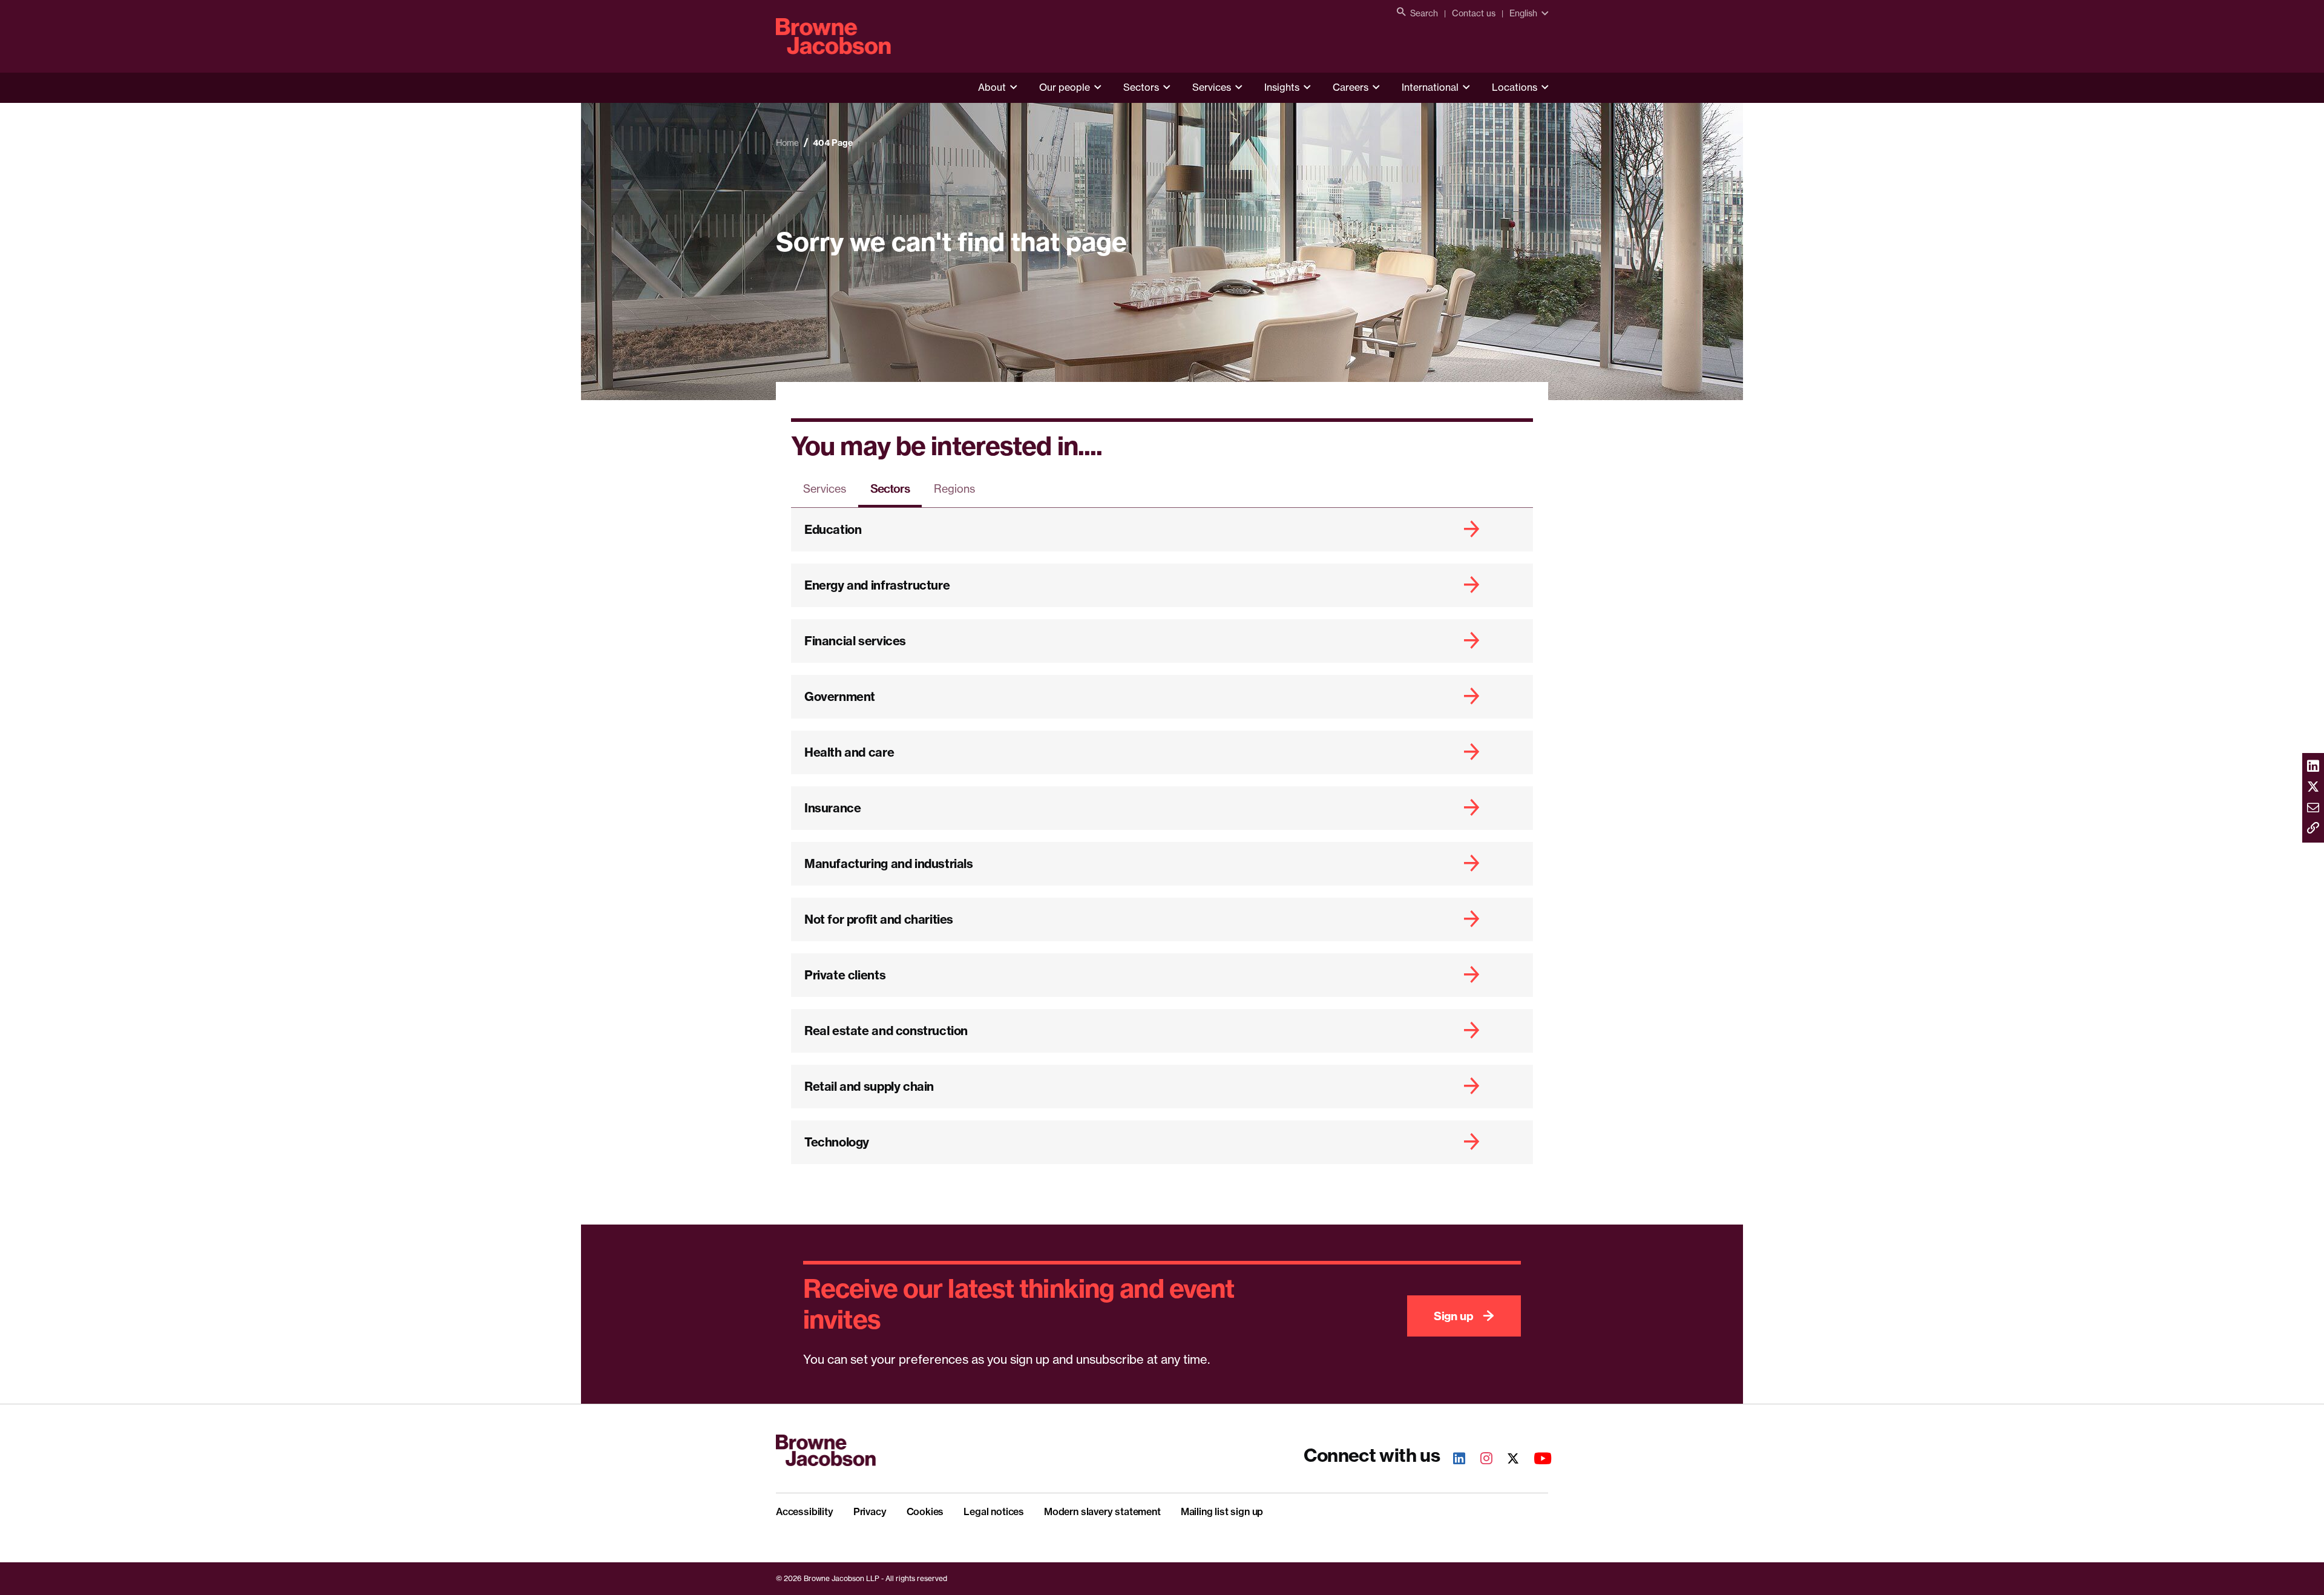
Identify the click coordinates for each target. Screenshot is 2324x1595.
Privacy (870, 1511)
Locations (1515, 87)
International (1430, 87)
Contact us (1474, 13)
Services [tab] (825, 488)
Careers (1351, 87)
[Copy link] (2313, 829)
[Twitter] (1506, 1460)
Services (1212, 87)
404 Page (833, 143)
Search (1424, 13)
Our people (1065, 87)
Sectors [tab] (890, 488)
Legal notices (994, 1511)
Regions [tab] (954, 488)
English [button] (1523, 13)
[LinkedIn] (1452, 1460)
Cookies (925, 1511)
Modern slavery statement (1102, 1511)
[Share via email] (2313, 808)
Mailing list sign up (1222, 1511)
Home (787, 143)
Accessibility (805, 1511)
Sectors (1141, 87)
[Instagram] (1480, 1460)
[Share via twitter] (2313, 788)
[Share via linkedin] (2313, 767)
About (992, 87)
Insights (1282, 87)
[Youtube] (1536, 1460)
